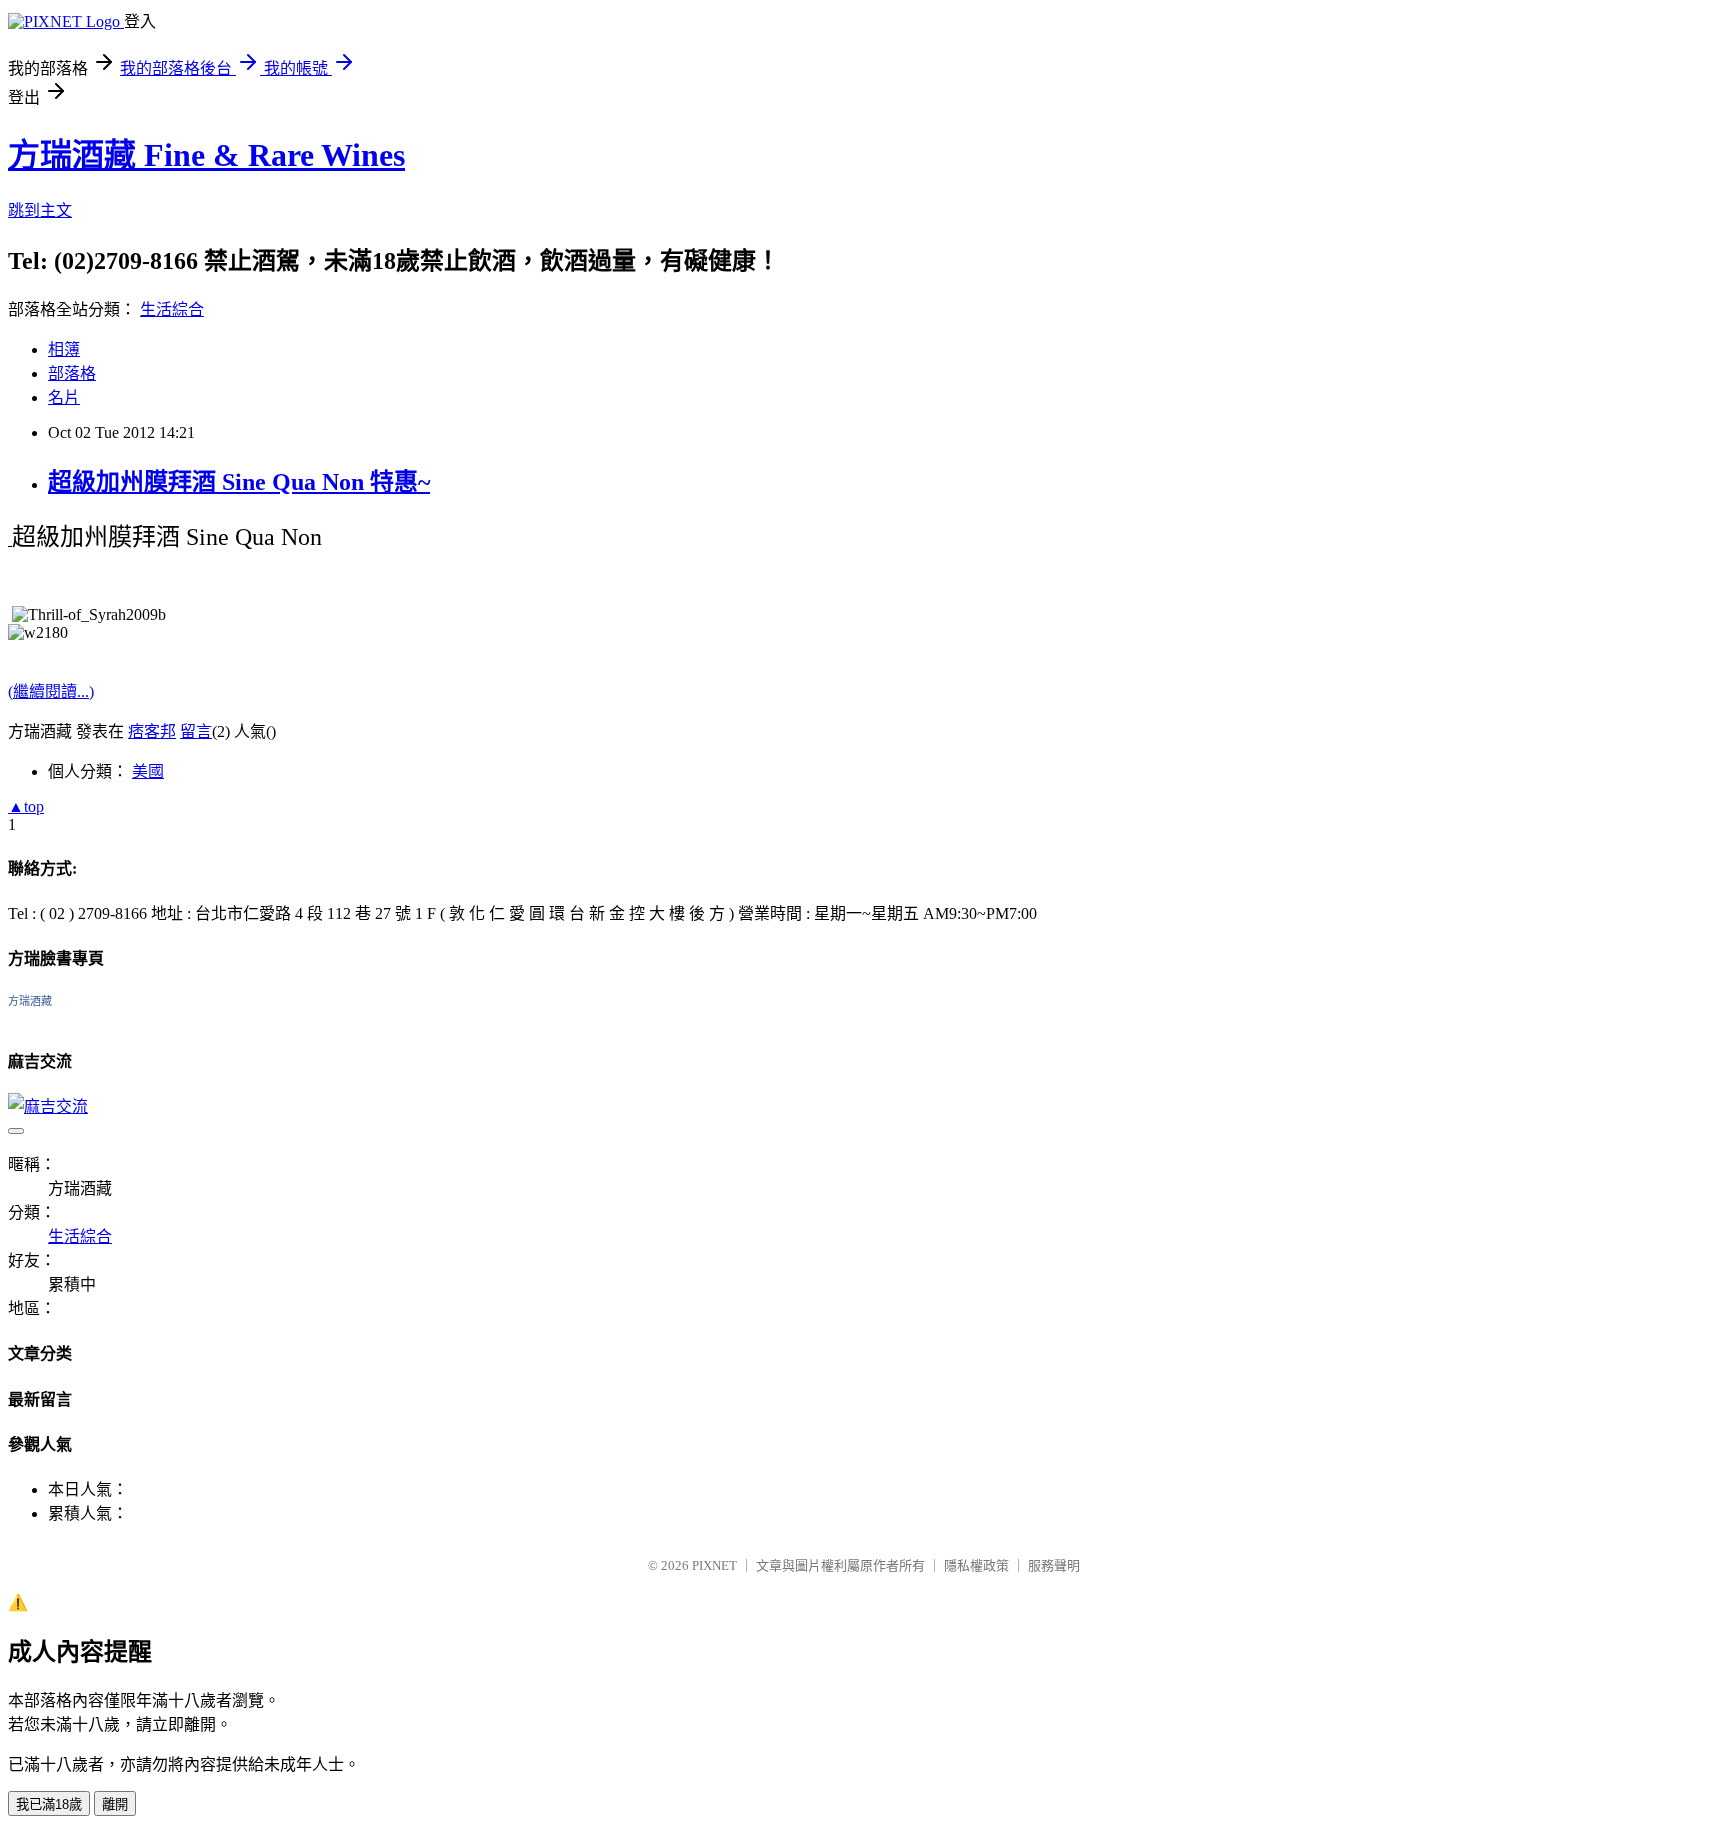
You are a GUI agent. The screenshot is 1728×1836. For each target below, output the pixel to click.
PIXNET (714, 1565)
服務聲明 (1054, 1565)
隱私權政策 (976, 1565)
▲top (26, 806)
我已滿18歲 (49, 1804)
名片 (64, 397)
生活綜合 (172, 309)
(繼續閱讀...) (51, 691)
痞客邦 (152, 731)
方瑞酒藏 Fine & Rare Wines (206, 155)
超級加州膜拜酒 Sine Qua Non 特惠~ (239, 482)
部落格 (72, 373)
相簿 (64, 349)
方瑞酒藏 (30, 1001)
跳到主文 (40, 210)
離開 (115, 1804)
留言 (196, 731)
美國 (148, 771)
